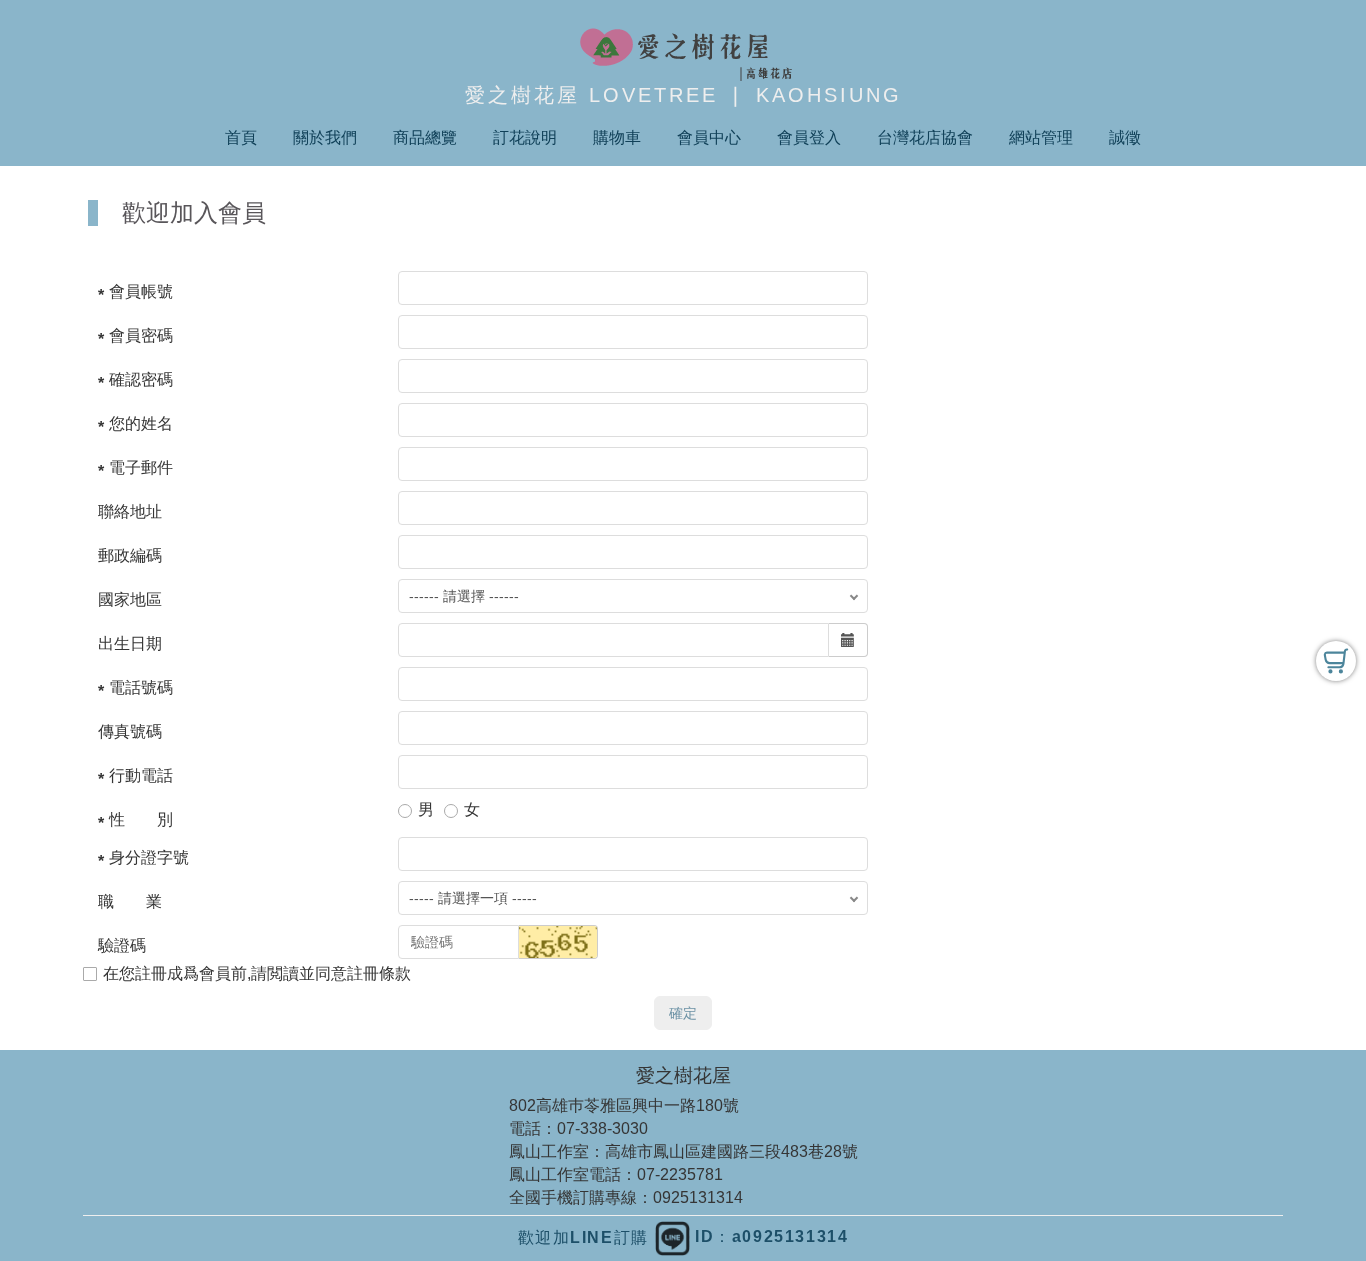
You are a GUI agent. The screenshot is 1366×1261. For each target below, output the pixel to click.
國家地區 (130, 599)
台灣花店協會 (925, 137)
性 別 (141, 819)
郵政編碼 (130, 555)
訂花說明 (525, 137)
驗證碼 (122, 945)
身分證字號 (149, 857)
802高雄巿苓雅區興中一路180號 (624, 1105)
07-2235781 (680, 1174)
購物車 (617, 137)
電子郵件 (141, 467)
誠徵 (1125, 137)
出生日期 (130, 643)
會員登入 (809, 137)
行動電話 (141, 775)
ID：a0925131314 (769, 1236)
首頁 (241, 137)
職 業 (130, 901)
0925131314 (698, 1197)
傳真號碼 (130, 731)
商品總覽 (425, 137)
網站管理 (1041, 137)
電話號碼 (141, 687)
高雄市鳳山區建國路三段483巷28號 (731, 1151)
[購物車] (1336, 661)
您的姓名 (141, 423)
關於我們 (325, 137)
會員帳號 (141, 291)
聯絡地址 (130, 511)
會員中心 (709, 137)
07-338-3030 (602, 1128)
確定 (683, 1013)
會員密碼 (141, 335)
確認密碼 (141, 379)
